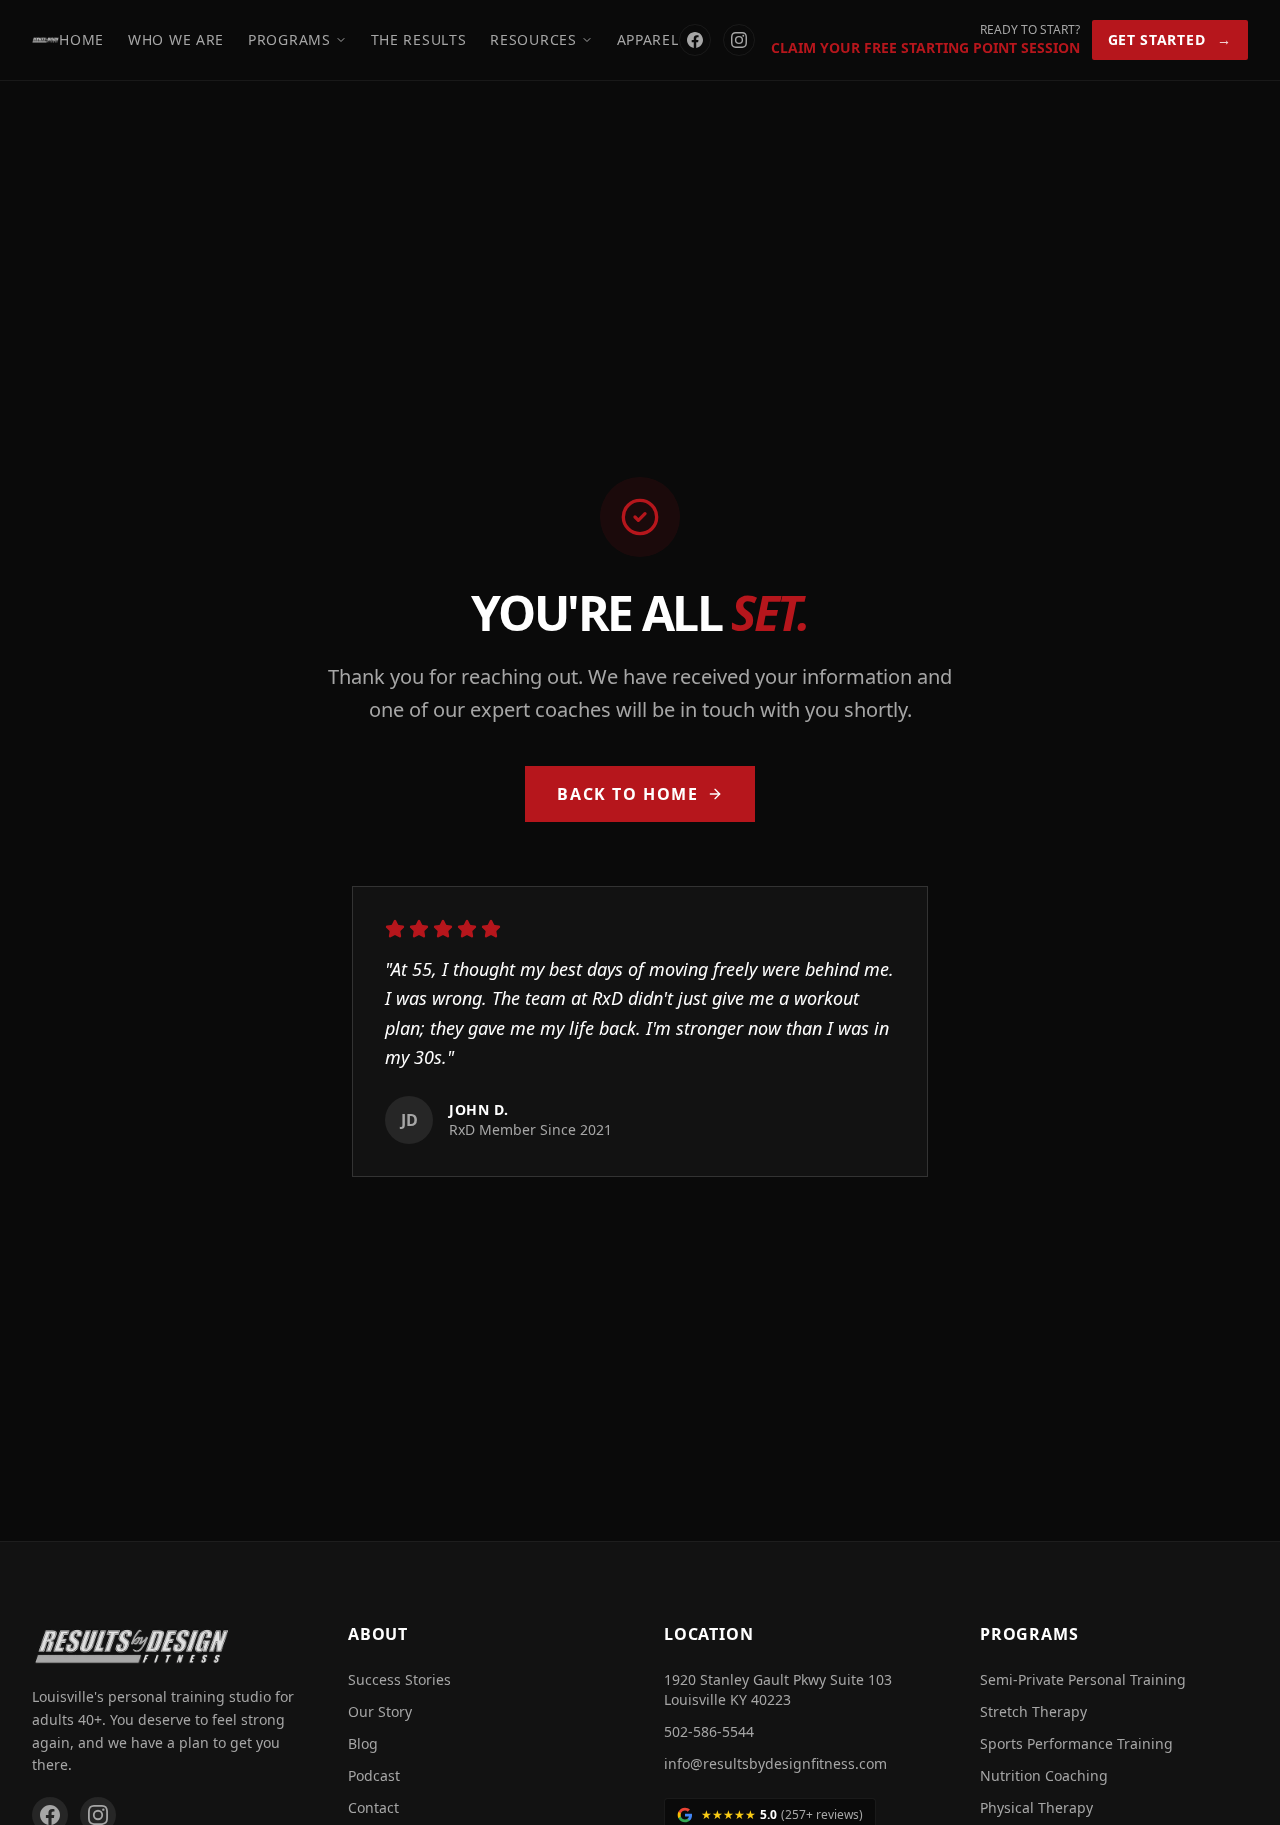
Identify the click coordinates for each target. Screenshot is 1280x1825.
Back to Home (627, 794)
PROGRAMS (289, 39)
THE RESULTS (419, 39)
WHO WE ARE (176, 39)
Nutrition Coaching (1044, 1775)
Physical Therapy (1036, 1807)
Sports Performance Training (1076, 1743)
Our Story (380, 1711)
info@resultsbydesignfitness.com (775, 1763)
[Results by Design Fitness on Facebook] (695, 40)
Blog (363, 1743)
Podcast (374, 1775)
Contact (373, 1807)
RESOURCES (533, 39)
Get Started (1170, 39)
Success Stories (399, 1679)
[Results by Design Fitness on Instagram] (739, 40)
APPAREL (648, 39)
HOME (81, 39)
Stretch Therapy (1033, 1711)
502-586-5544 (709, 1731)
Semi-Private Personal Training (1083, 1679)
